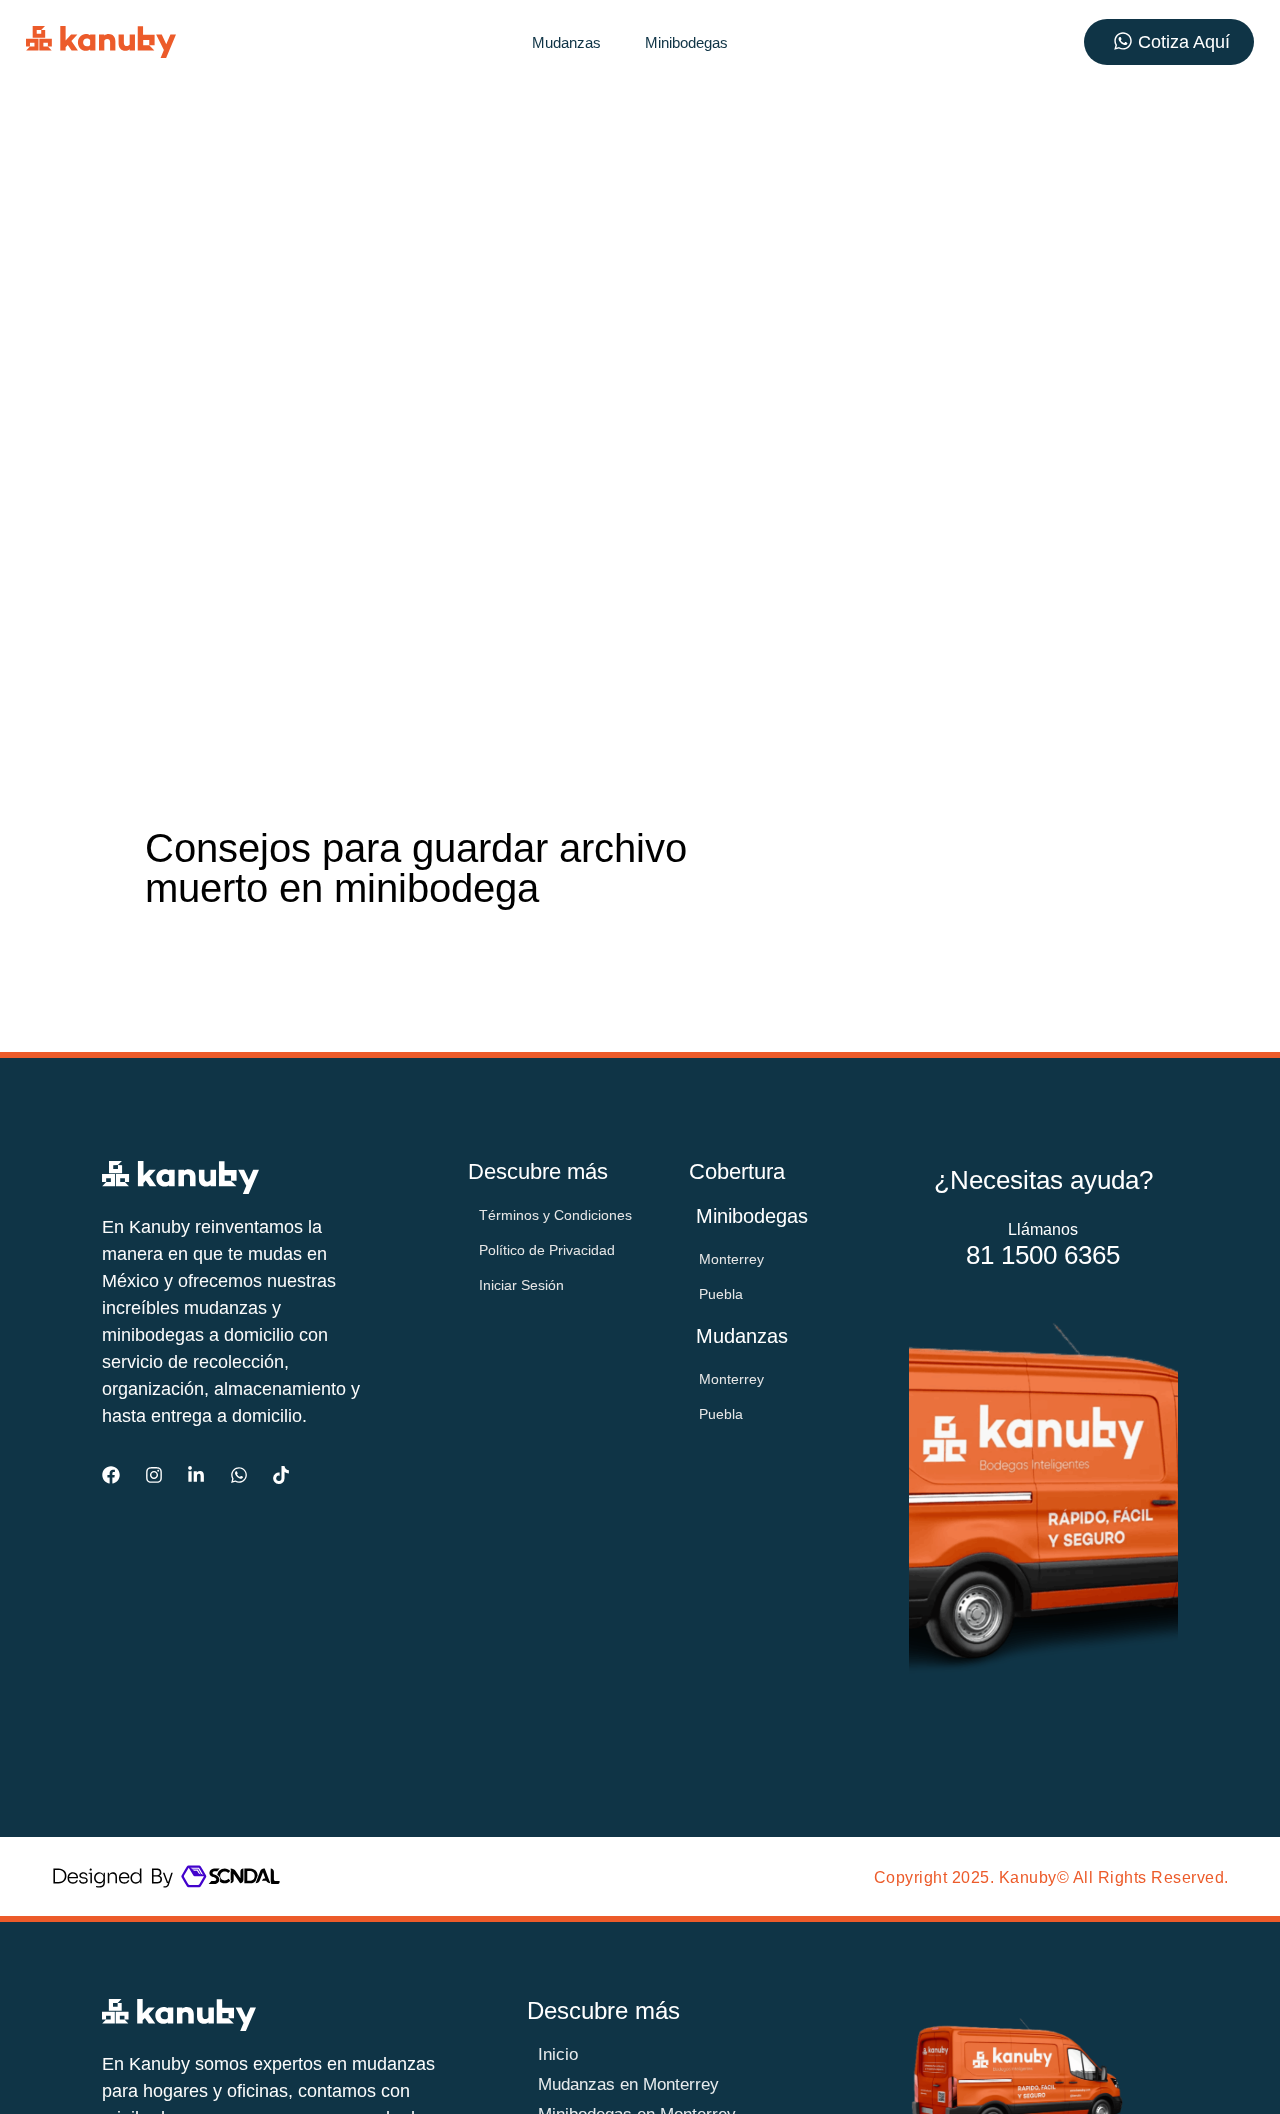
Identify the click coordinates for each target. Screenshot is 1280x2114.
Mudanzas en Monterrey (628, 2084)
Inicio (558, 2054)
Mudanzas (566, 42)
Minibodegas (686, 42)
